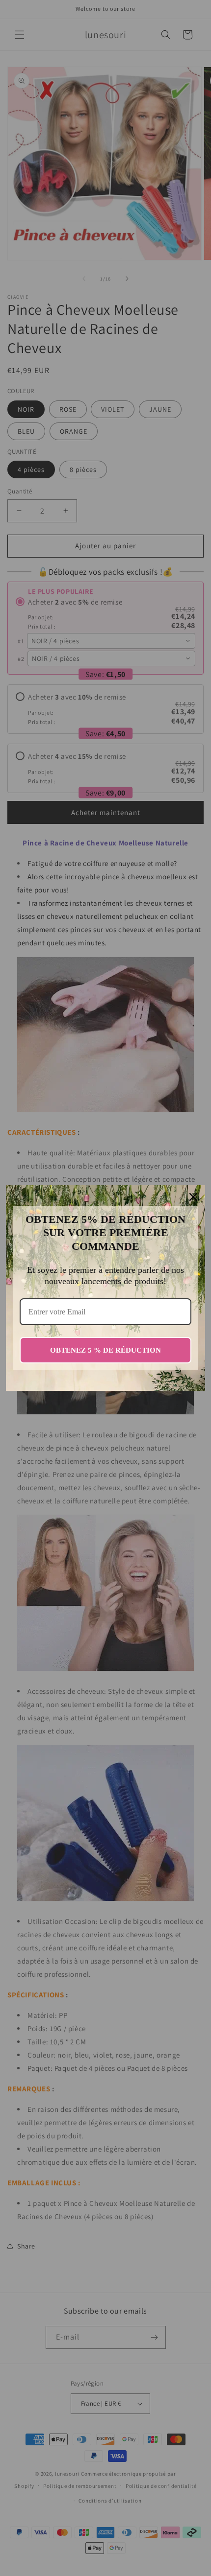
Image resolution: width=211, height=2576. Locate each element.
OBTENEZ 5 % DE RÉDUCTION (105, 1350)
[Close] (193, 1197)
